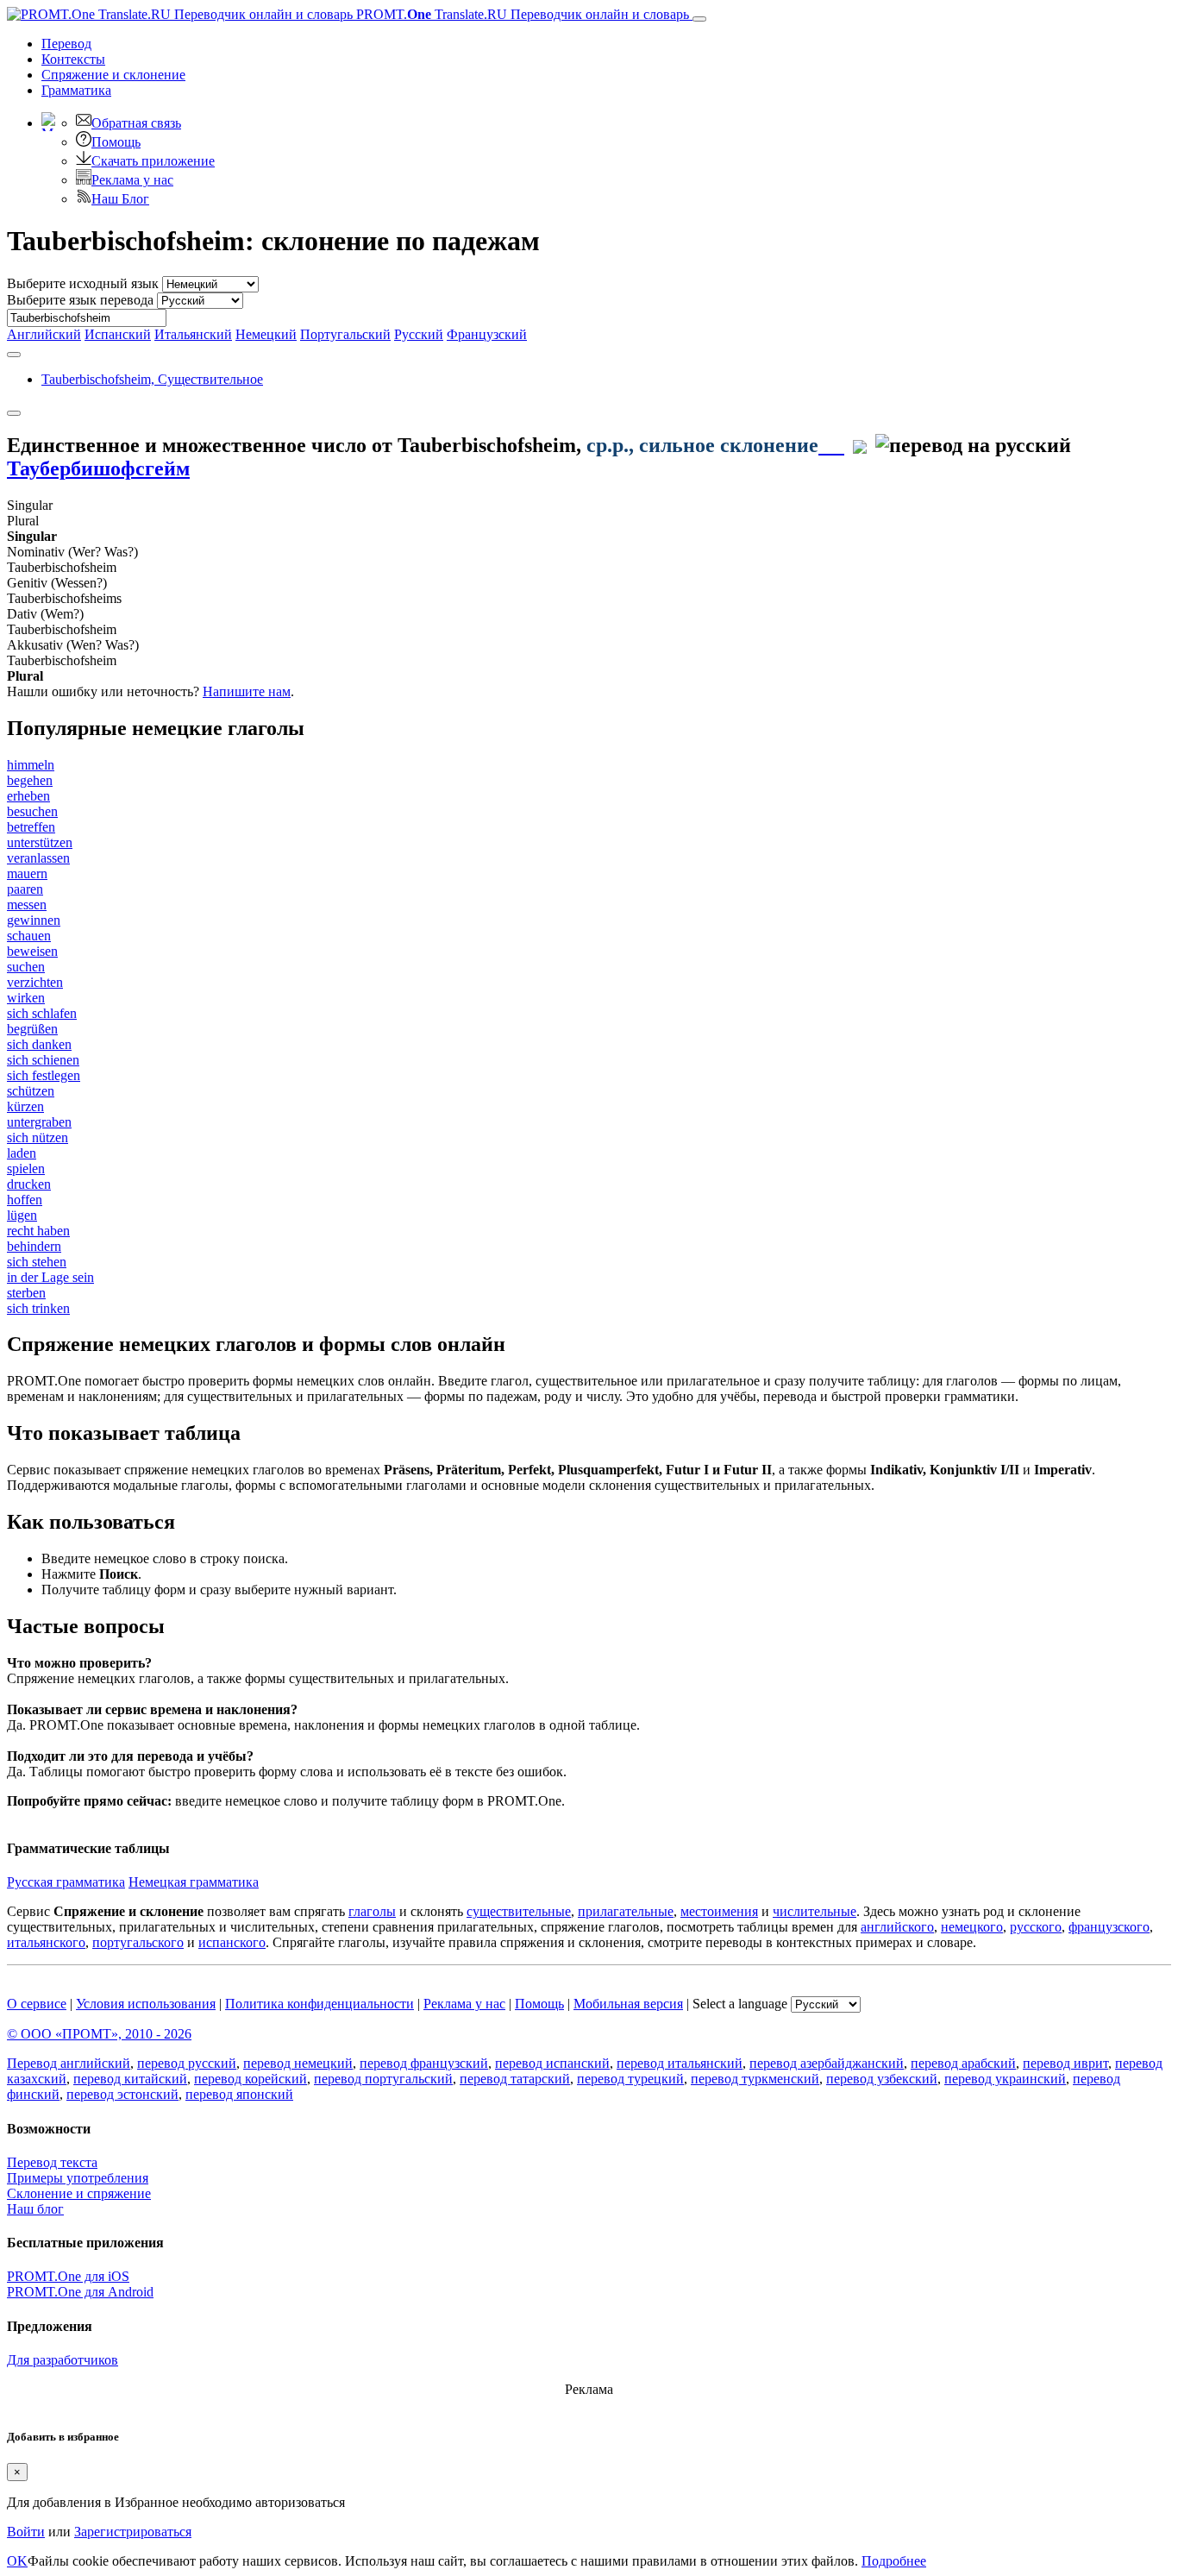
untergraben (39, 1122)
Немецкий (266, 334)
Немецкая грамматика (194, 1882)
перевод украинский (1005, 2079)
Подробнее (894, 2561)
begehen (30, 780)
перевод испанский (552, 2063)
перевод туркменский (755, 2079)
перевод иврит (1065, 2063)
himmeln (31, 765)
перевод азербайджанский (827, 2063)
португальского (138, 1942)
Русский (419, 334)
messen (27, 905)
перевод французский (424, 2063)
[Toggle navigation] (699, 19)
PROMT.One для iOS (68, 2276)
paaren (25, 889)
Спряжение (113, 75)
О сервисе (37, 2004)
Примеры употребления (78, 2178)
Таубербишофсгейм (98, 468)
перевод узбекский (882, 2079)
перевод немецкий (298, 2063)
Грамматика (76, 90)
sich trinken (38, 1308)
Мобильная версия (628, 2004)
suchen (26, 967)
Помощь (116, 142)
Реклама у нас (132, 180)
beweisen (32, 951)
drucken (29, 1184)
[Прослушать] (831, 445)
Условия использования (146, 2004)
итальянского (46, 1942)
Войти (26, 2532)
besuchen (32, 811)
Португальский (345, 334)
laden (22, 1153)
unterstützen (40, 842)
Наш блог (35, 2209)
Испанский (118, 334)
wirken (26, 998)
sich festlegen (44, 1075)
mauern (27, 873)
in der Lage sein (50, 1277)
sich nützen (38, 1137)
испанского (232, 1942)
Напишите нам (247, 691)
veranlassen (38, 858)
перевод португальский (383, 2079)
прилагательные (626, 1911)
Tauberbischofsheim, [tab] (152, 379)
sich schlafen (42, 1013)
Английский (44, 334)
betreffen (31, 827)
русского (1036, 1927)
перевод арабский (963, 2063)
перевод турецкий (630, 2079)
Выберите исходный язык (83, 283)
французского (1109, 1927)
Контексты (73, 59)
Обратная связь (136, 123)
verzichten (35, 982)
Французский (487, 334)
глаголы (372, 1911)
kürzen (25, 1106)
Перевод (66, 44)
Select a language (740, 2004)
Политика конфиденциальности (320, 2004)
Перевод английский (69, 2063)
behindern (34, 1246)
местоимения (719, 1911)
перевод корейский (251, 2079)
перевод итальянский (680, 2063)
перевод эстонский (122, 2094)
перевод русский (187, 2063)
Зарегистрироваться (133, 2532)
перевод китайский (130, 2079)
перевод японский (239, 2094)
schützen (31, 1091)
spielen (26, 1169)
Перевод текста (52, 2162)
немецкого (972, 1927)
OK (17, 2561)
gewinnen (34, 920)
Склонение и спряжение (79, 2193)
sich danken (39, 1044)
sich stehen (37, 1262)
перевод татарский (515, 2079)
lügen (22, 1215)
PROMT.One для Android (80, 2292)
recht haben (38, 1231)
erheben (28, 796)
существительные (519, 1911)
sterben (26, 1293)
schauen (29, 936)
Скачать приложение (153, 161)
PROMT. (521, 14)
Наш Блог (120, 199)
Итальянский (193, 334)
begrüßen (32, 1029)
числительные (815, 1911)
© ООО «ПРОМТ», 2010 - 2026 (99, 2034)
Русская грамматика (66, 1882)
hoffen (25, 1200)
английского (897, 1927)
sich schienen (43, 1060)
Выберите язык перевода (80, 300)
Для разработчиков (63, 2360)
